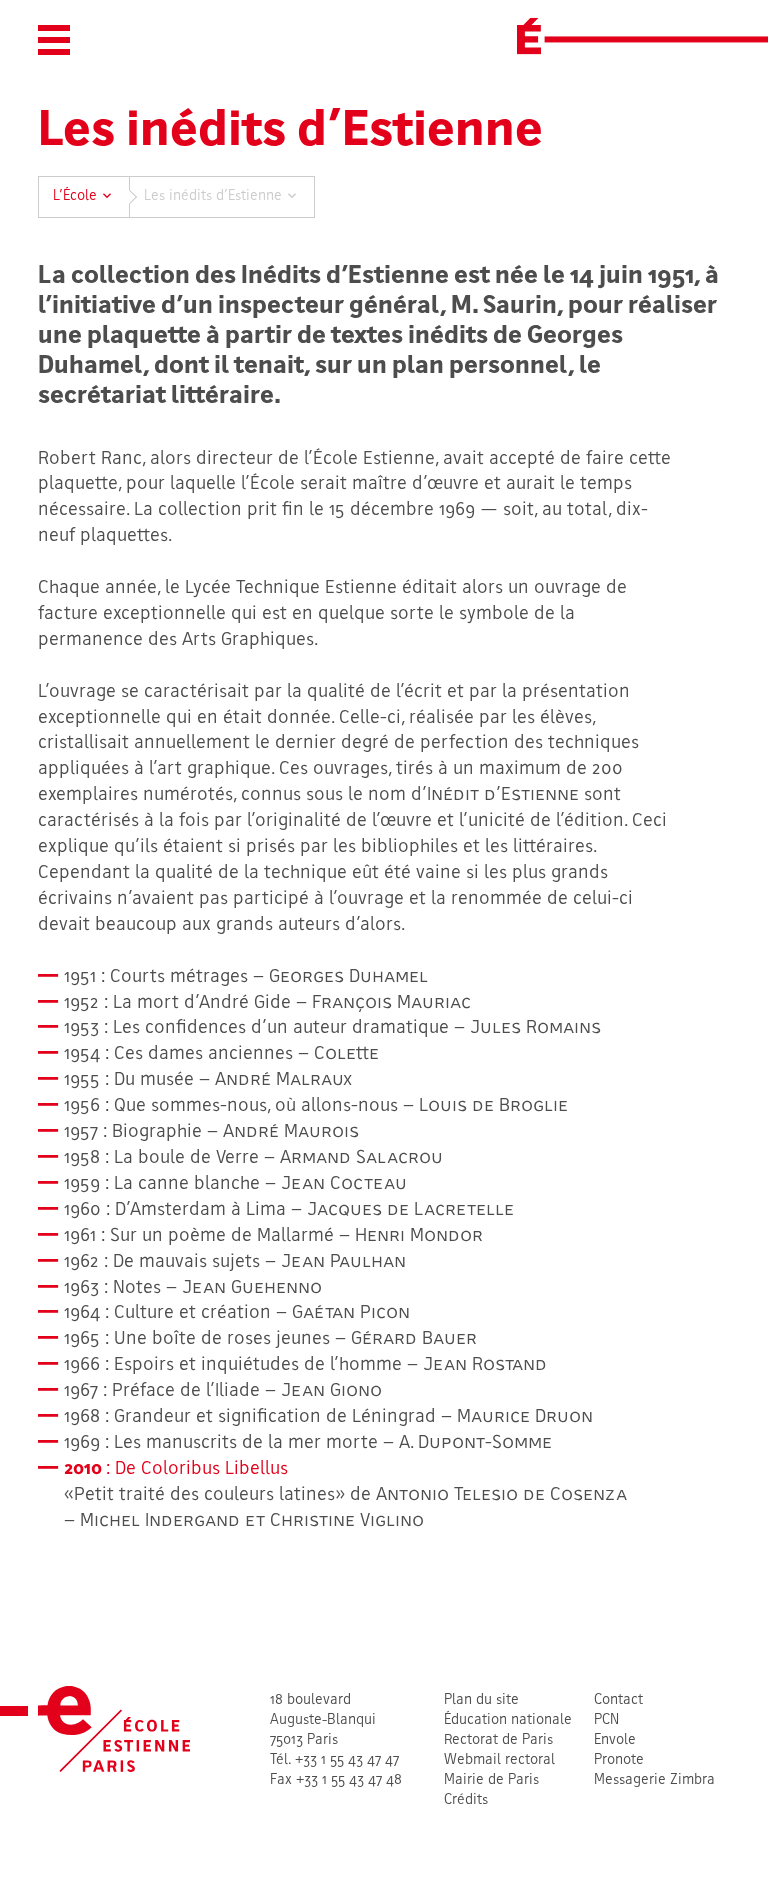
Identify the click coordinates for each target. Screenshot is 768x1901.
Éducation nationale (508, 1720)
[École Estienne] (529, 36)
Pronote (619, 1760)
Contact (618, 1700)
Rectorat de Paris (498, 1740)
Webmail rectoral (499, 1760)
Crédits (466, 1800)
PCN (606, 1720)
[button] (54, 40)
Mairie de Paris (491, 1780)
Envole (615, 1740)
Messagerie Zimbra (654, 1780)
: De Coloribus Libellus (176, 1469)
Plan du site (481, 1700)
